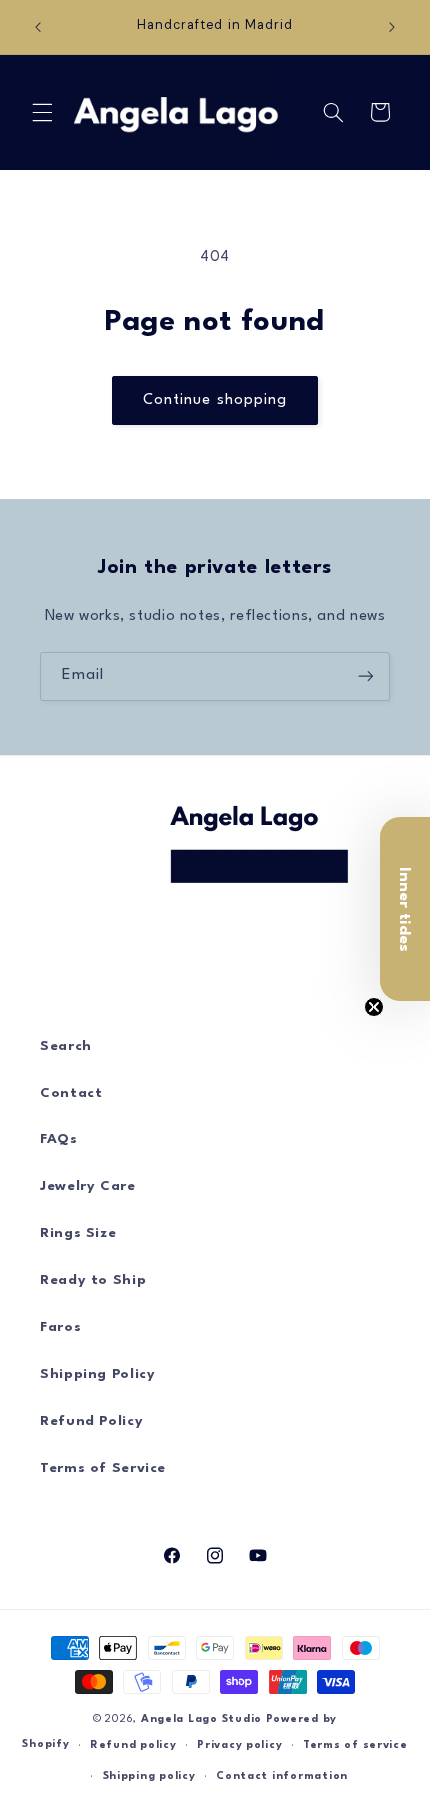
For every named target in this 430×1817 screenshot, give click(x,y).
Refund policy (133, 1745)
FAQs (59, 1139)
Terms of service (355, 1745)
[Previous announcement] (38, 27)
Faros (60, 1327)
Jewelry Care (88, 1186)
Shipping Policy (97, 1374)
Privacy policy (239, 1745)
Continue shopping (215, 400)
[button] (42, 112)
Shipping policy (149, 1776)
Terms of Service (103, 1468)
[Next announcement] (392, 27)
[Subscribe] (366, 676)
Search (66, 1046)
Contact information (282, 1776)
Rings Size (78, 1233)
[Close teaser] (374, 1007)
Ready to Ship (93, 1280)
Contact (71, 1093)
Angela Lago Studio (201, 1719)
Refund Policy (91, 1421)
